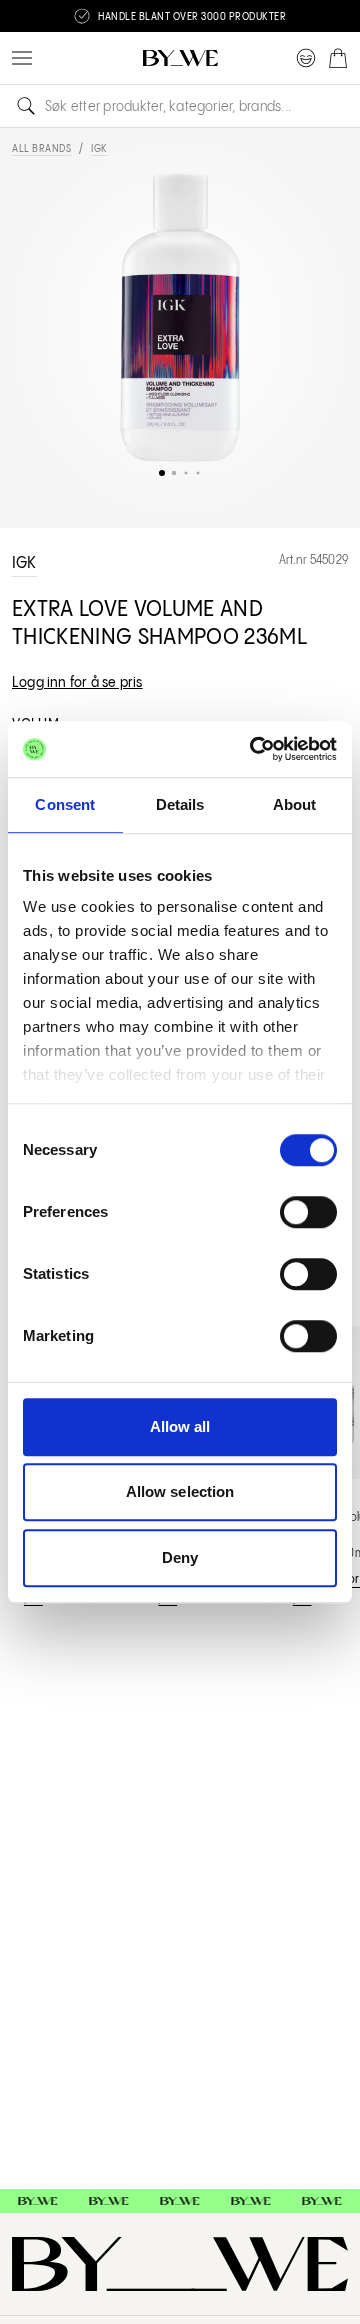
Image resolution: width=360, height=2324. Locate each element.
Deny (180, 1557)
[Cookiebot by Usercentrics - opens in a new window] (254, 749)
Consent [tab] (65, 804)
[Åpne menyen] (22, 58)
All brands (41, 149)
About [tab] (295, 804)
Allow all (180, 1426)
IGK (99, 149)
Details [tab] (180, 804)
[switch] (308, 1212)
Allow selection (180, 1491)
